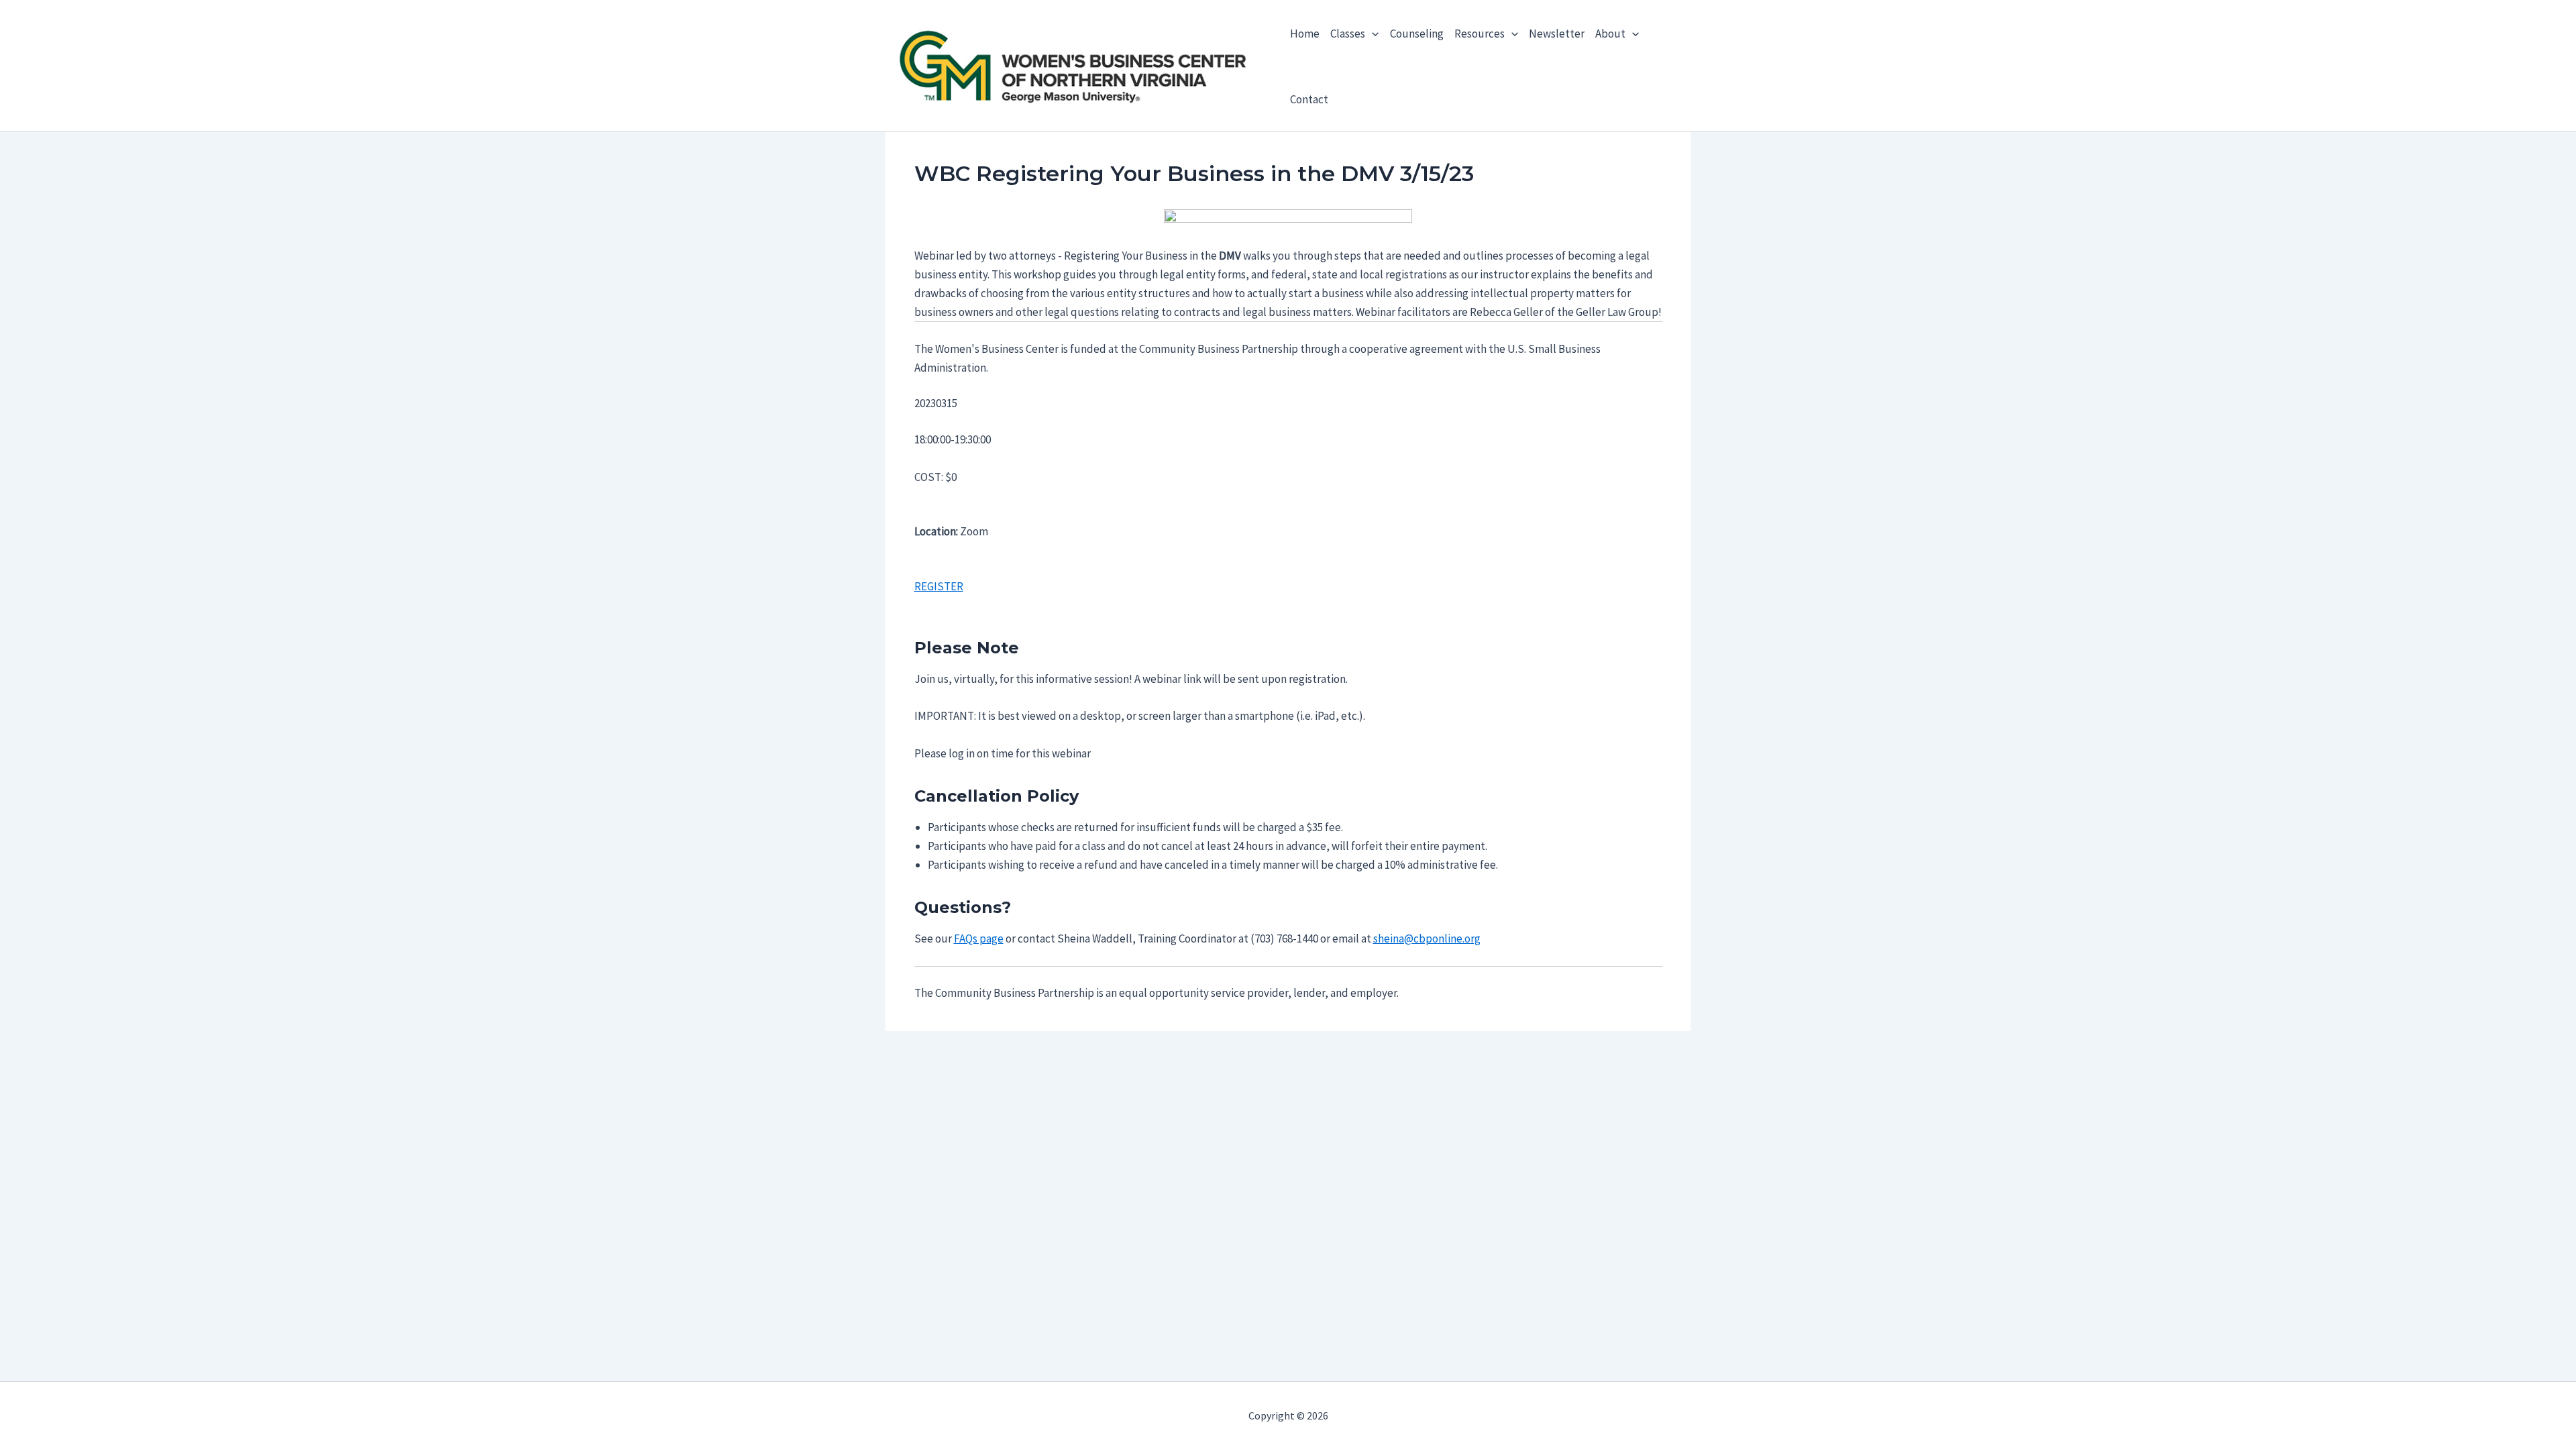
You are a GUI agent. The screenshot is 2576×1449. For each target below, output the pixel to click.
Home (1305, 34)
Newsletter (1557, 34)
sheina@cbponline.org (1427, 938)
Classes (1348, 34)
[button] (1372, 34)
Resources (1480, 34)
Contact (1309, 99)
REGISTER (939, 586)
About (1610, 34)
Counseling (1417, 34)
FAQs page (979, 938)
